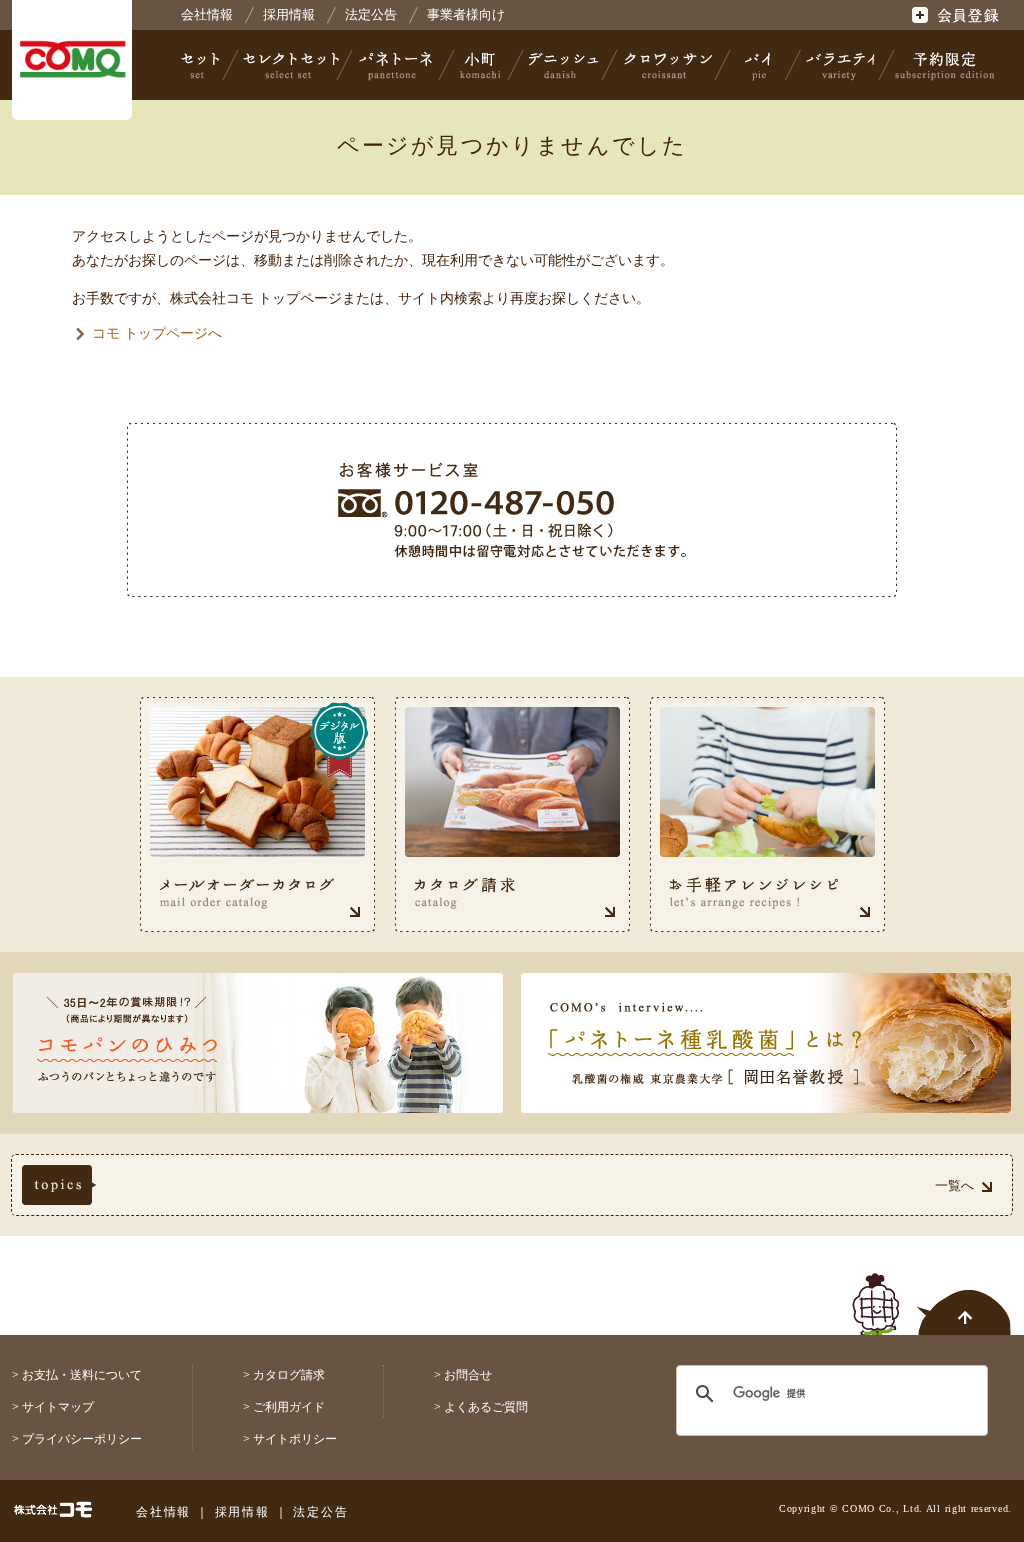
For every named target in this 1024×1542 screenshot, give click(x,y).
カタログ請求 (289, 1375)
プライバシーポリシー (82, 1439)
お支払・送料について (82, 1375)
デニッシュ (563, 65)
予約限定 (941, 65)
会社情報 (207, 14)
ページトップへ (932, 1293)
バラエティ (840, 65)
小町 (481, 65)
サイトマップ (58, 1407)
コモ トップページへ (157, 333)
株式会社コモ (72, 60)
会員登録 (957, 15)
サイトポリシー (295, 1439)
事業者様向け (466, 14)
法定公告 (371, 14)
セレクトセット (289, 65)
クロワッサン (667, 65)
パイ (758, 65)
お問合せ (468, 1375)
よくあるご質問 (486, 1407)
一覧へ (954, 1185)
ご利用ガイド (289, 1407)
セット (202, 65)
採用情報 (289, 14)
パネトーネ (396, 65)
